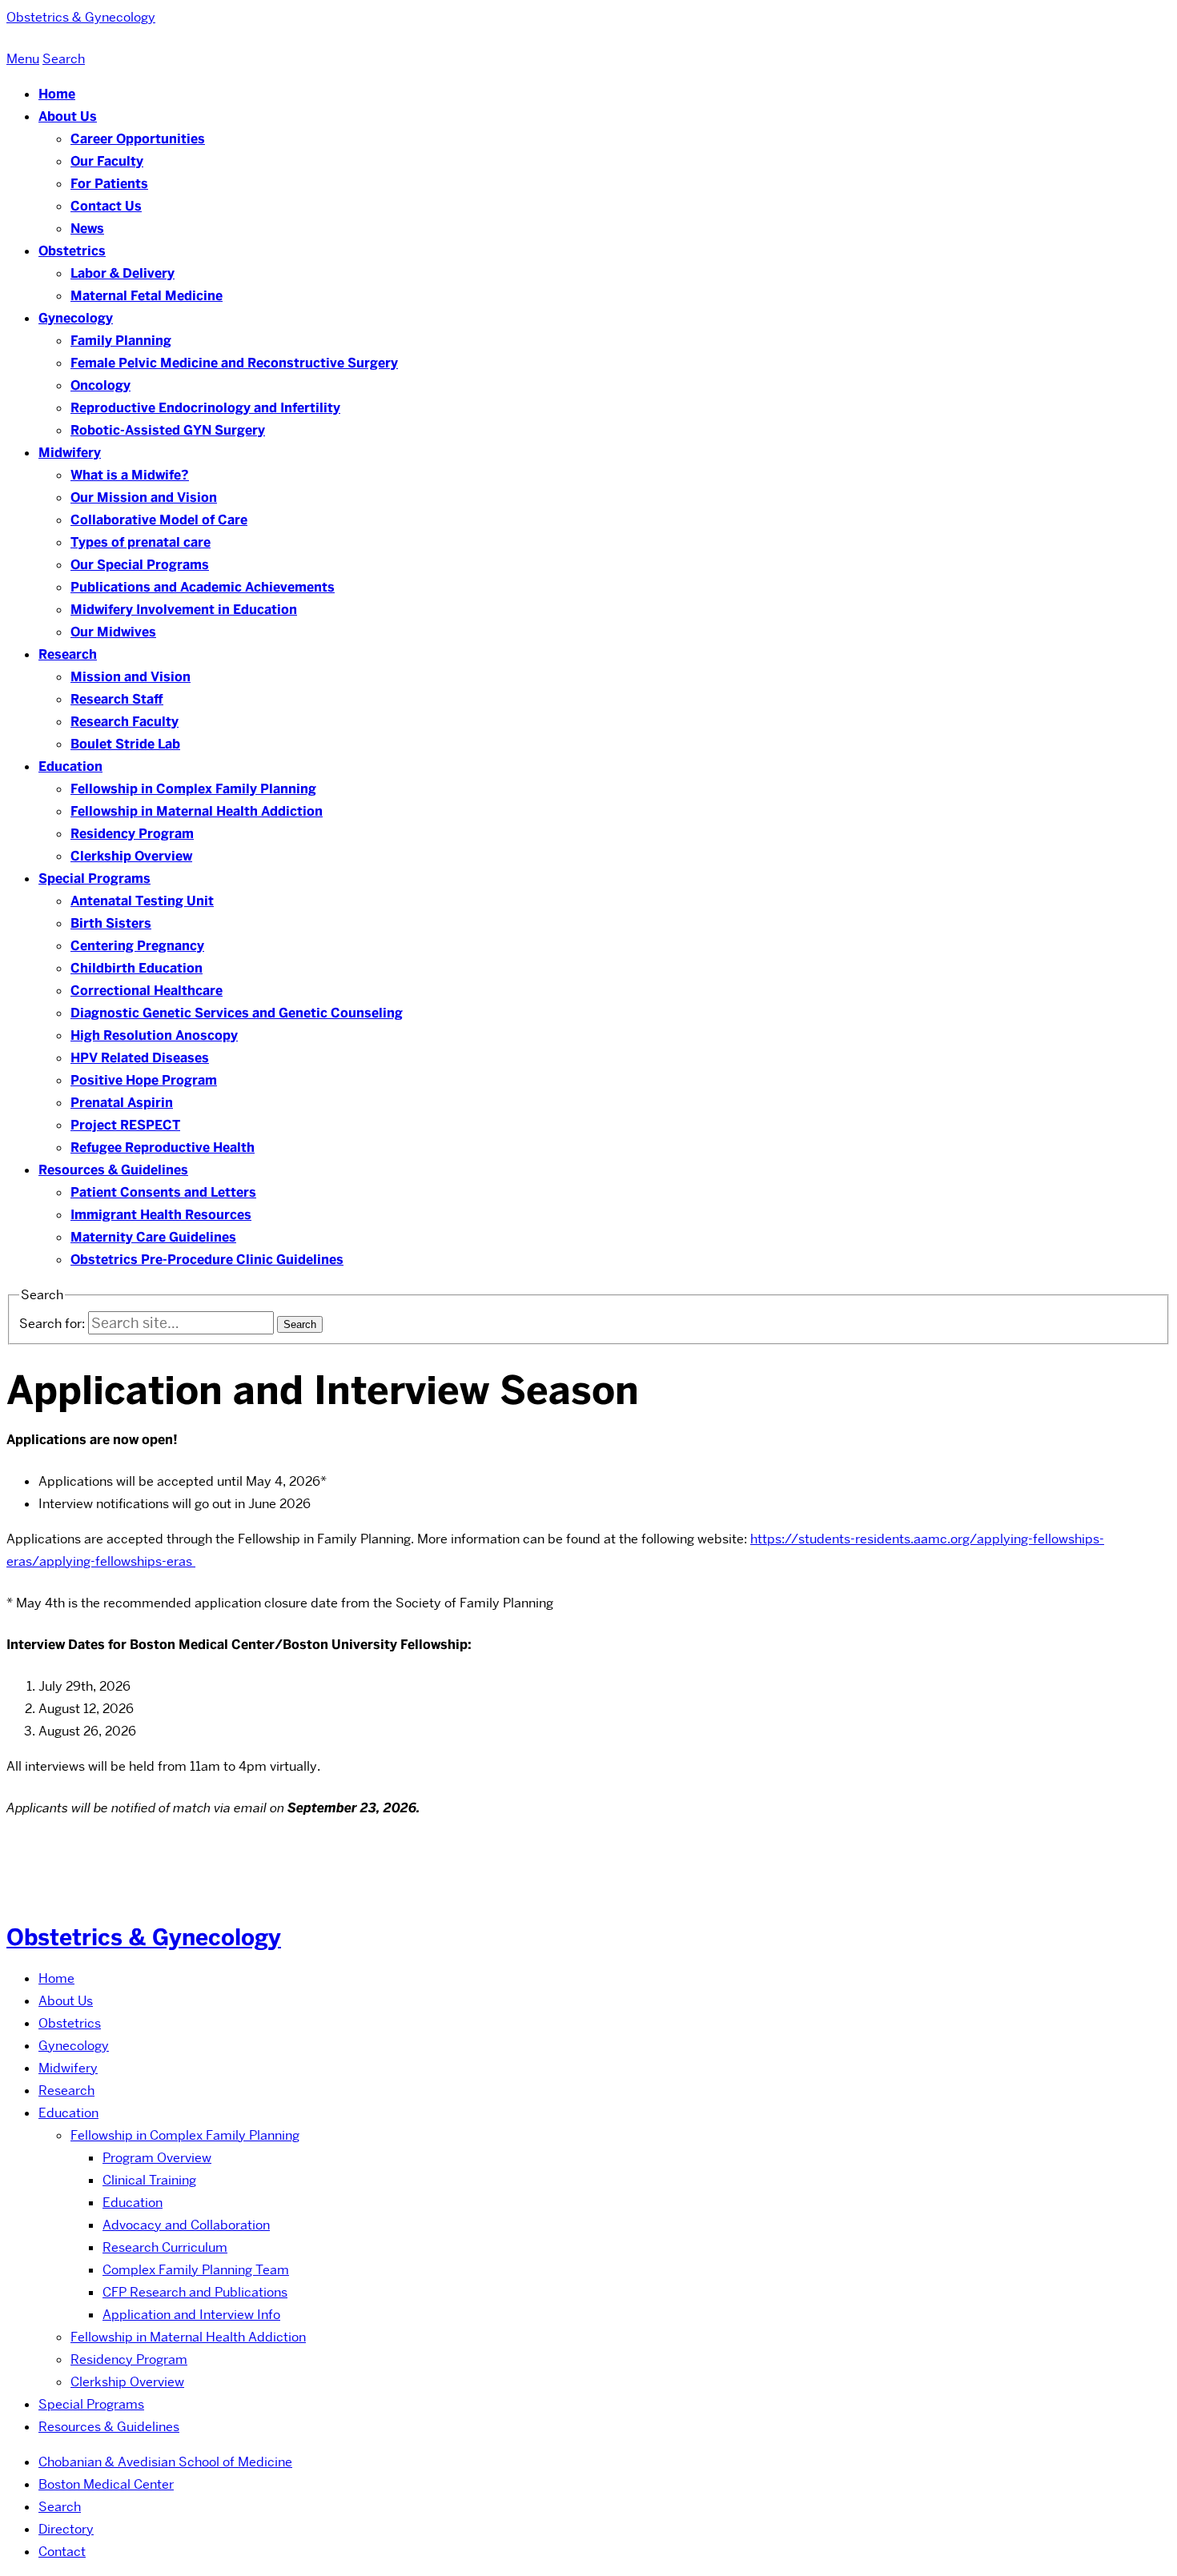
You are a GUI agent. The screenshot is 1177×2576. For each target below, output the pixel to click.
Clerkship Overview (131, 856)
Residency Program (132, 834)
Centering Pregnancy (137, 946)
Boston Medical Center (106, 2484)
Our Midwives (113, 632)
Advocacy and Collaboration (186, 2225)
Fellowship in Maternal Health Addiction (197, 811)
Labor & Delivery (123, 273)
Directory (66, 2529)
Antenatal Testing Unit (142, 901)
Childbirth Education (137, 968)
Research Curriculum (165, 2247)
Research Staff (117, 699)
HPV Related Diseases (140, 1058)
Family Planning (121, 341)
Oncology (100, 385)
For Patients (109, 184)
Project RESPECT (125, 1125)
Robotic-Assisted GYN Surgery (168, 430)
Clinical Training (149, 2180)
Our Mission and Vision (144, 498)
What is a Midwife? (130, 475)
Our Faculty (107, 161)
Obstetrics (72, 251)
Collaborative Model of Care (159, 520)
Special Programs (94, 879)
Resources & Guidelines (113, 1170)
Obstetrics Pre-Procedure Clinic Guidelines (207, 1260)
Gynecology (76, 318)
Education (70, 766)
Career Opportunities (138, 139)
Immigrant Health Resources (161, 1215)
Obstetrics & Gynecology (144, 1937)
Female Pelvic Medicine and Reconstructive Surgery (234, 363)
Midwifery (70, 453)
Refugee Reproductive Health (163, 1148)
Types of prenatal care (141, 542)
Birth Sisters (111, 923)
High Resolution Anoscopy (154, 1035)
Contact (62, 2552)
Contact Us (106, 206)
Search (60, 2507)
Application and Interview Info (191, 2315)
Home (57, 94)
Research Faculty (125, 722)
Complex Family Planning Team (196, 2270)
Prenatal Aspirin (122, 1103)
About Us (68, 116)
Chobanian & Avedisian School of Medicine (165, 2462)
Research (68, 654)
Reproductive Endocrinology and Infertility (205, 408)
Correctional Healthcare (147, 991)
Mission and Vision (131, 677)
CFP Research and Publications (195, 2292)
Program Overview (157, 2158)
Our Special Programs (140, 565)
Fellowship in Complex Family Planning (193, 789)
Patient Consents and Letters (163, 1192)
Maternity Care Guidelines (153, 1237)
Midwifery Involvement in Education (184, 610)
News (87, 229)
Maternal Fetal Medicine (147, 296)
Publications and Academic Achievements (203, 587)
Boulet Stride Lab (125, 744)
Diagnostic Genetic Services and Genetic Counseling (237, 1013)
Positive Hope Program (144, 1080)
